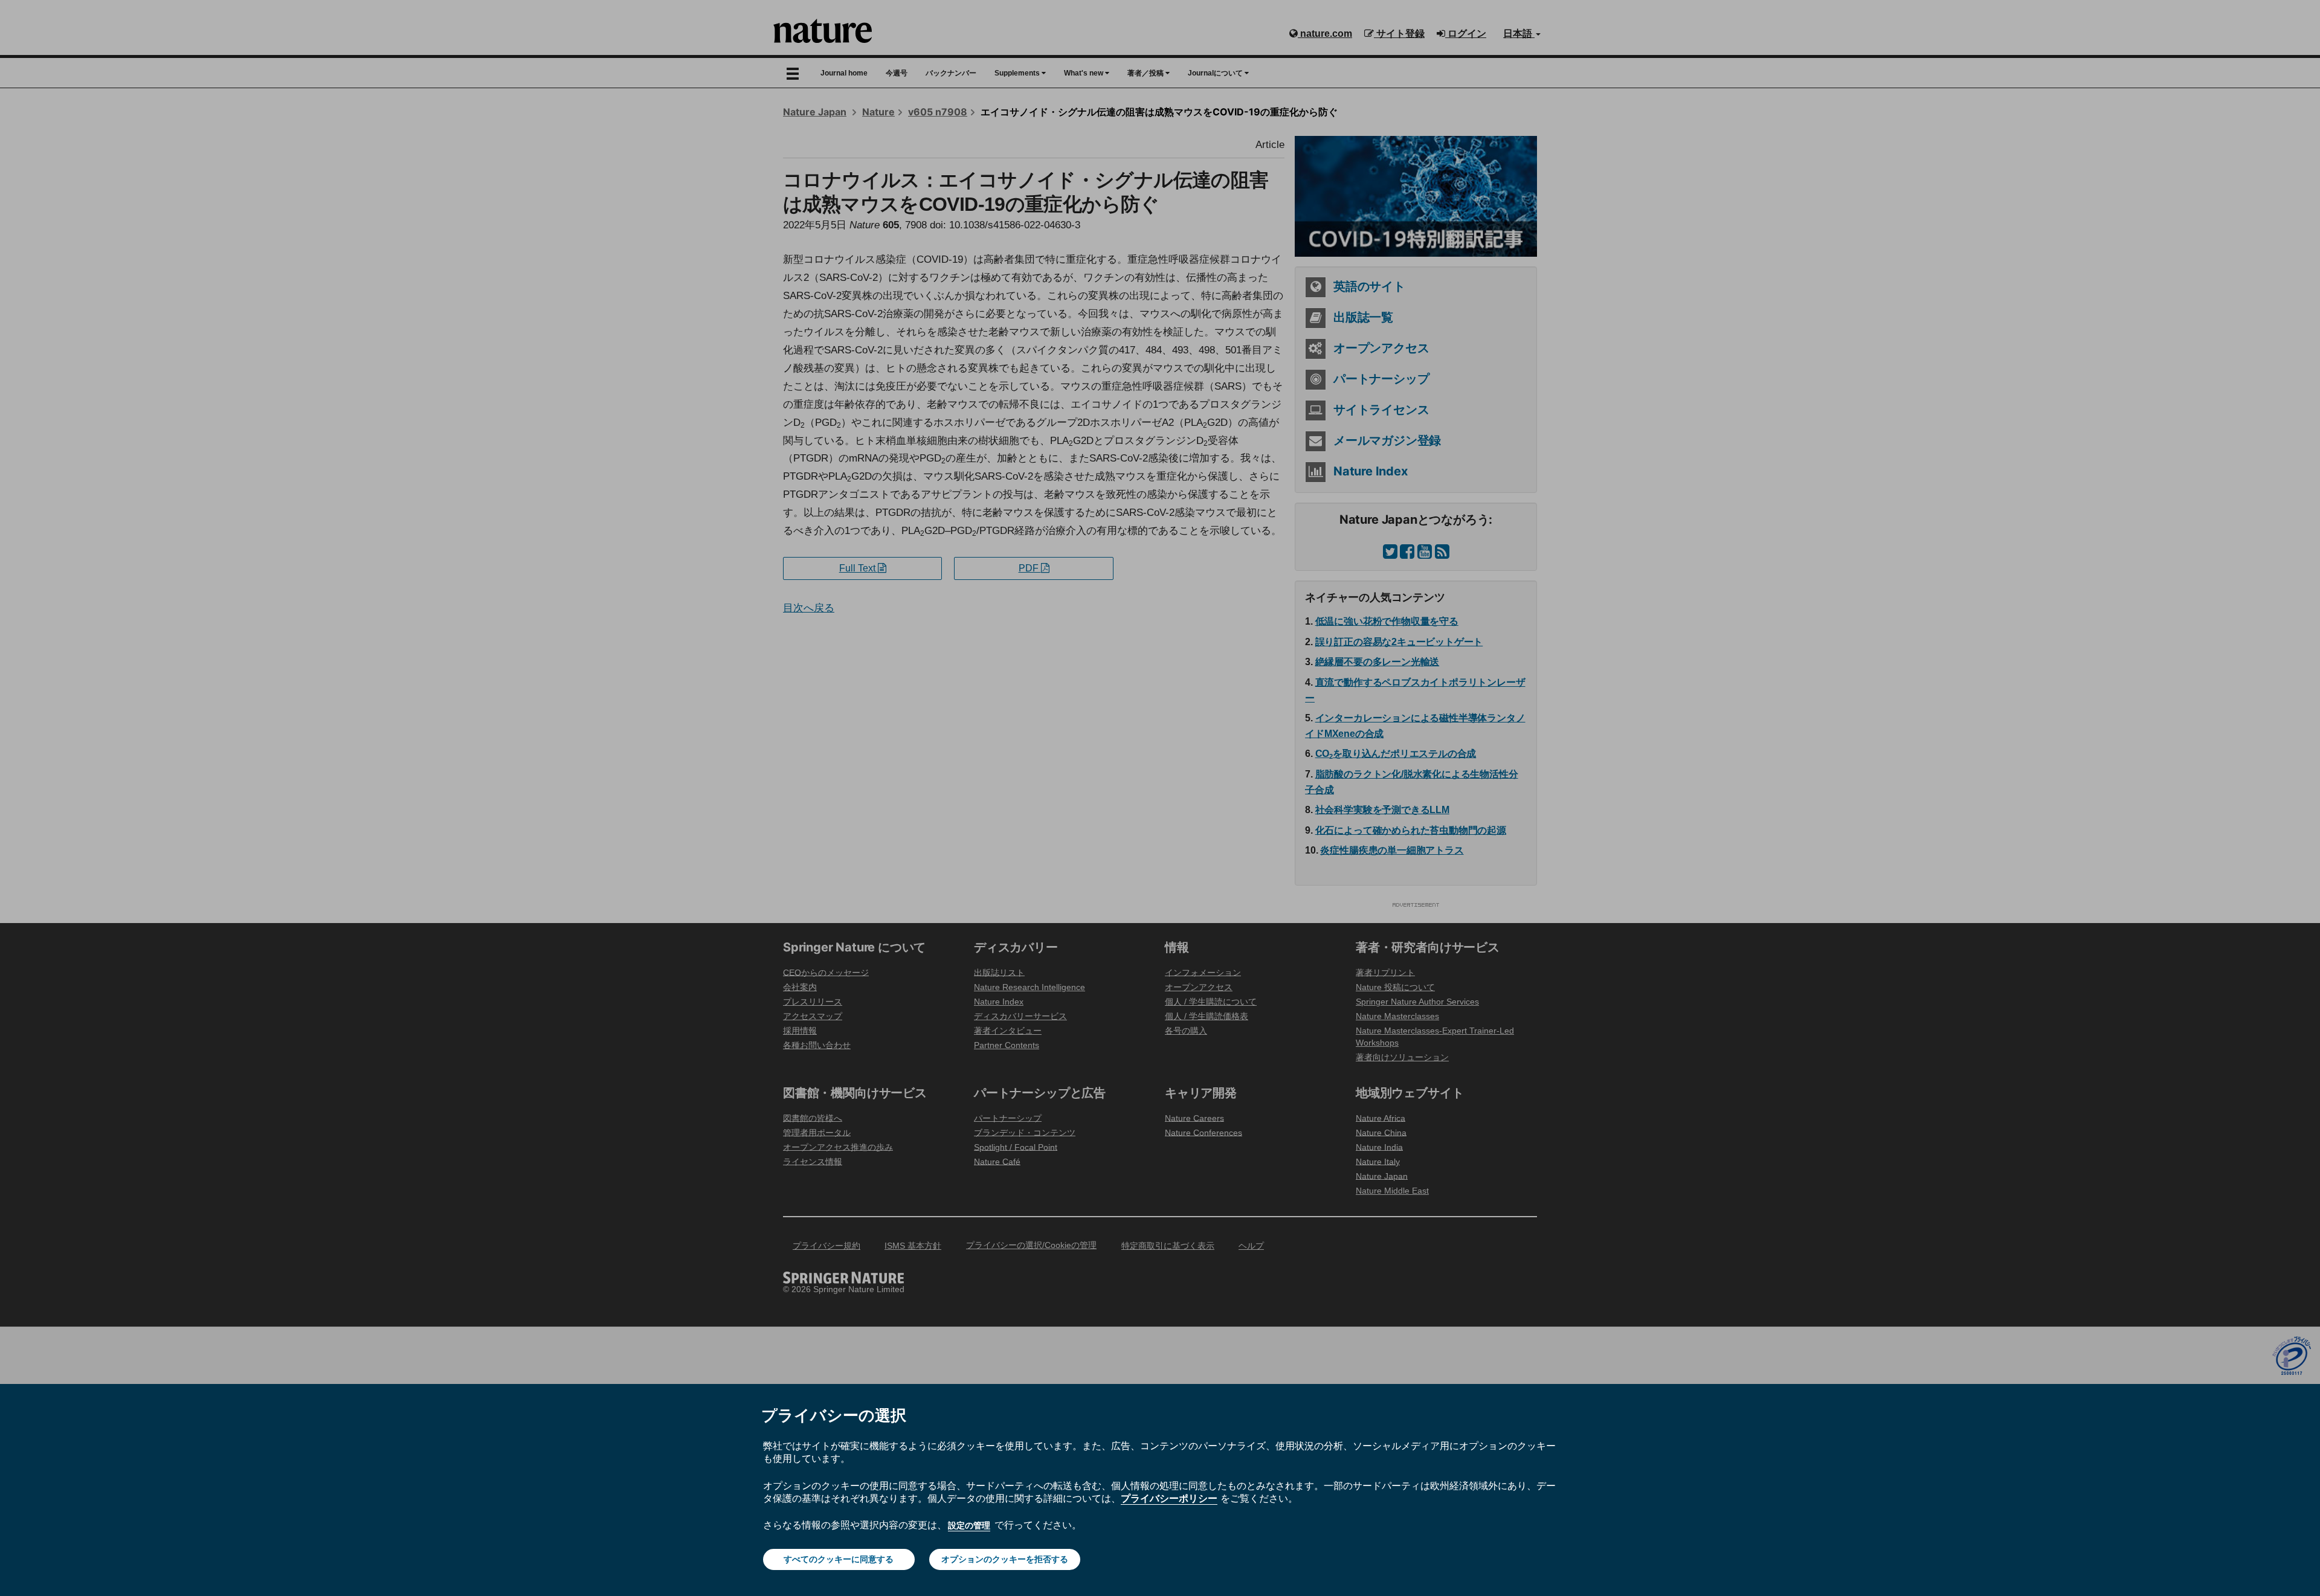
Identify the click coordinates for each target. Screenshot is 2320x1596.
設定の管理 (969, 1525)
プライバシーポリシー (1169, 1498)
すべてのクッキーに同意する (839, 1559)
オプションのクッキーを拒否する (1005, 1559)
